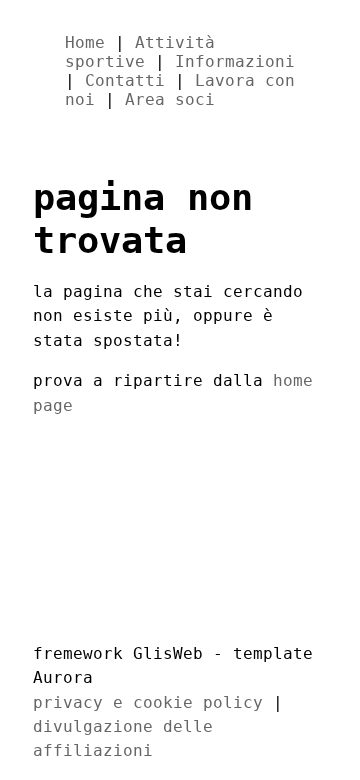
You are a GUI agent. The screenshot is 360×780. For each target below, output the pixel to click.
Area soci (170, 99)
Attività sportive (140, 52)
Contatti (125, 80)
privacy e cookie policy (148, 702)
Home (85, 42)
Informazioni (235, 61)
